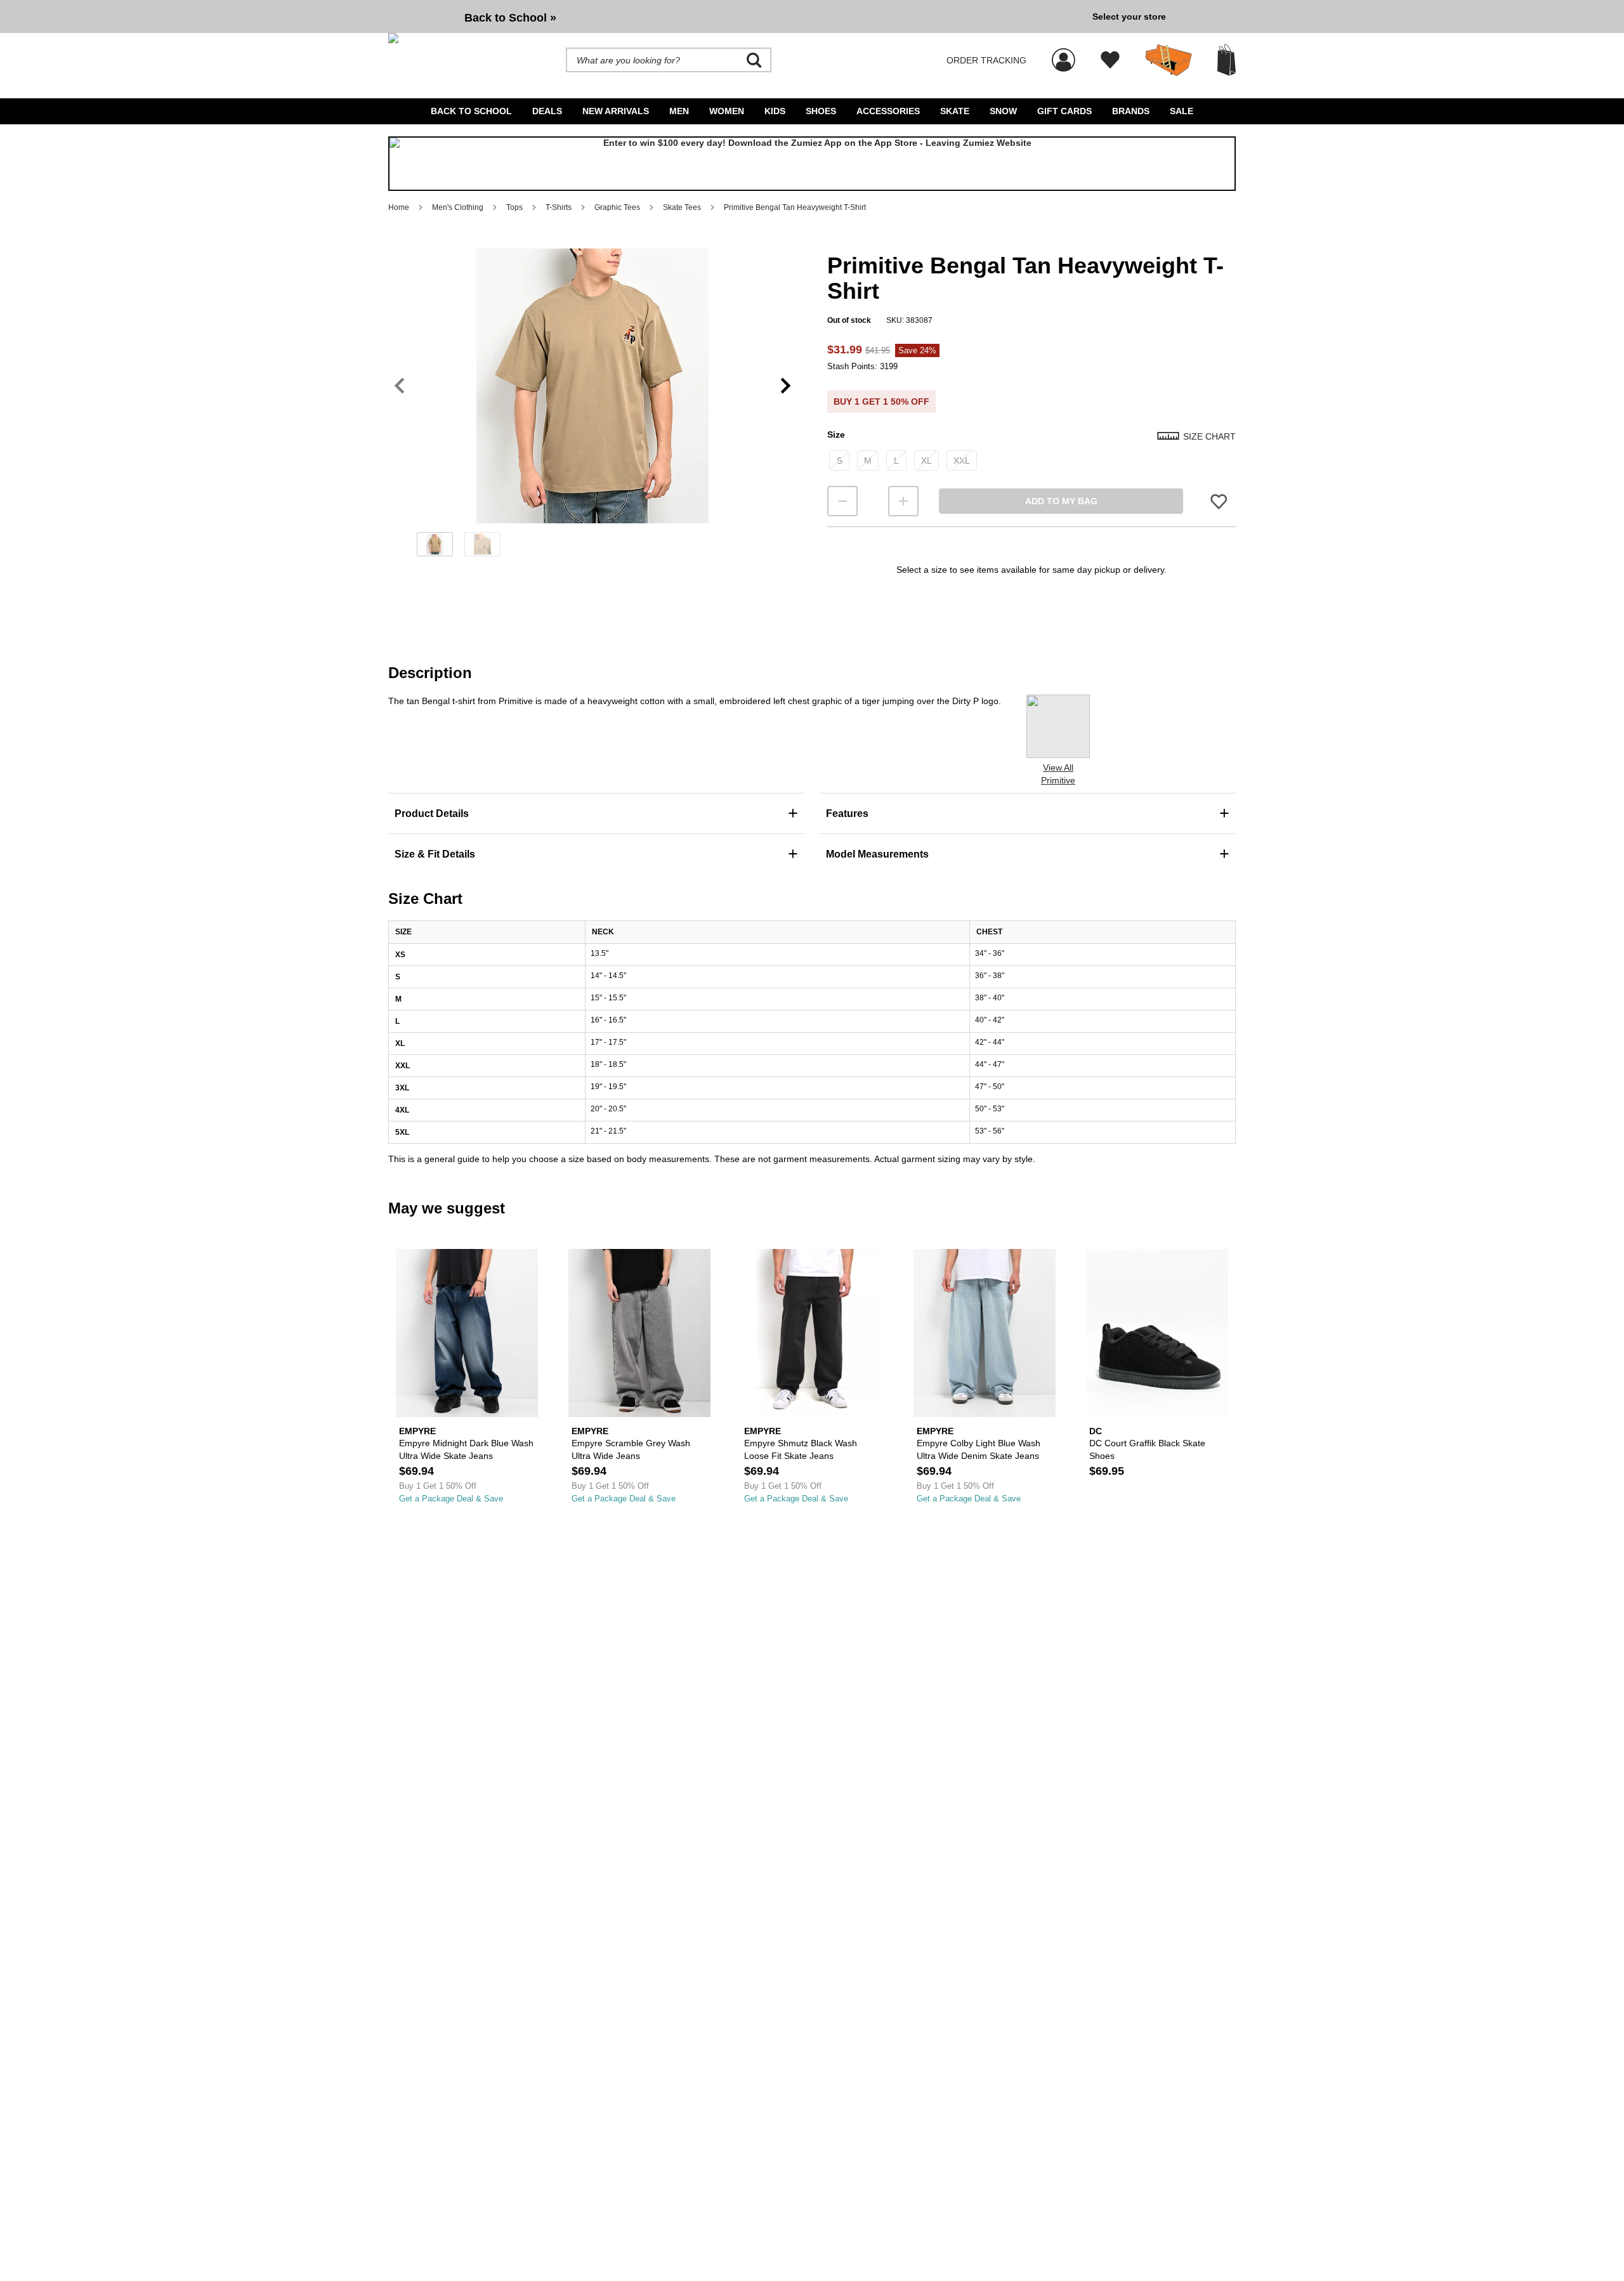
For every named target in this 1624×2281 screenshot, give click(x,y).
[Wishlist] (1110, 60)
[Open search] (754, 60)
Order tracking (986, 60)
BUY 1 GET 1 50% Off (881, 402)
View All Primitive (1058, 774)
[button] (593, 386)
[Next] (786, 386)
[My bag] (1227, 60)
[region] (593, 407)
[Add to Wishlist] (1219, 501)
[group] (735, 16)
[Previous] (399, 386)
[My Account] (1064, 53)
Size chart (1209, 436)
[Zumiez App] (812, 164)
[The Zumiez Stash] (1169, 60)
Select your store (1129, 16)
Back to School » (510, 18)
